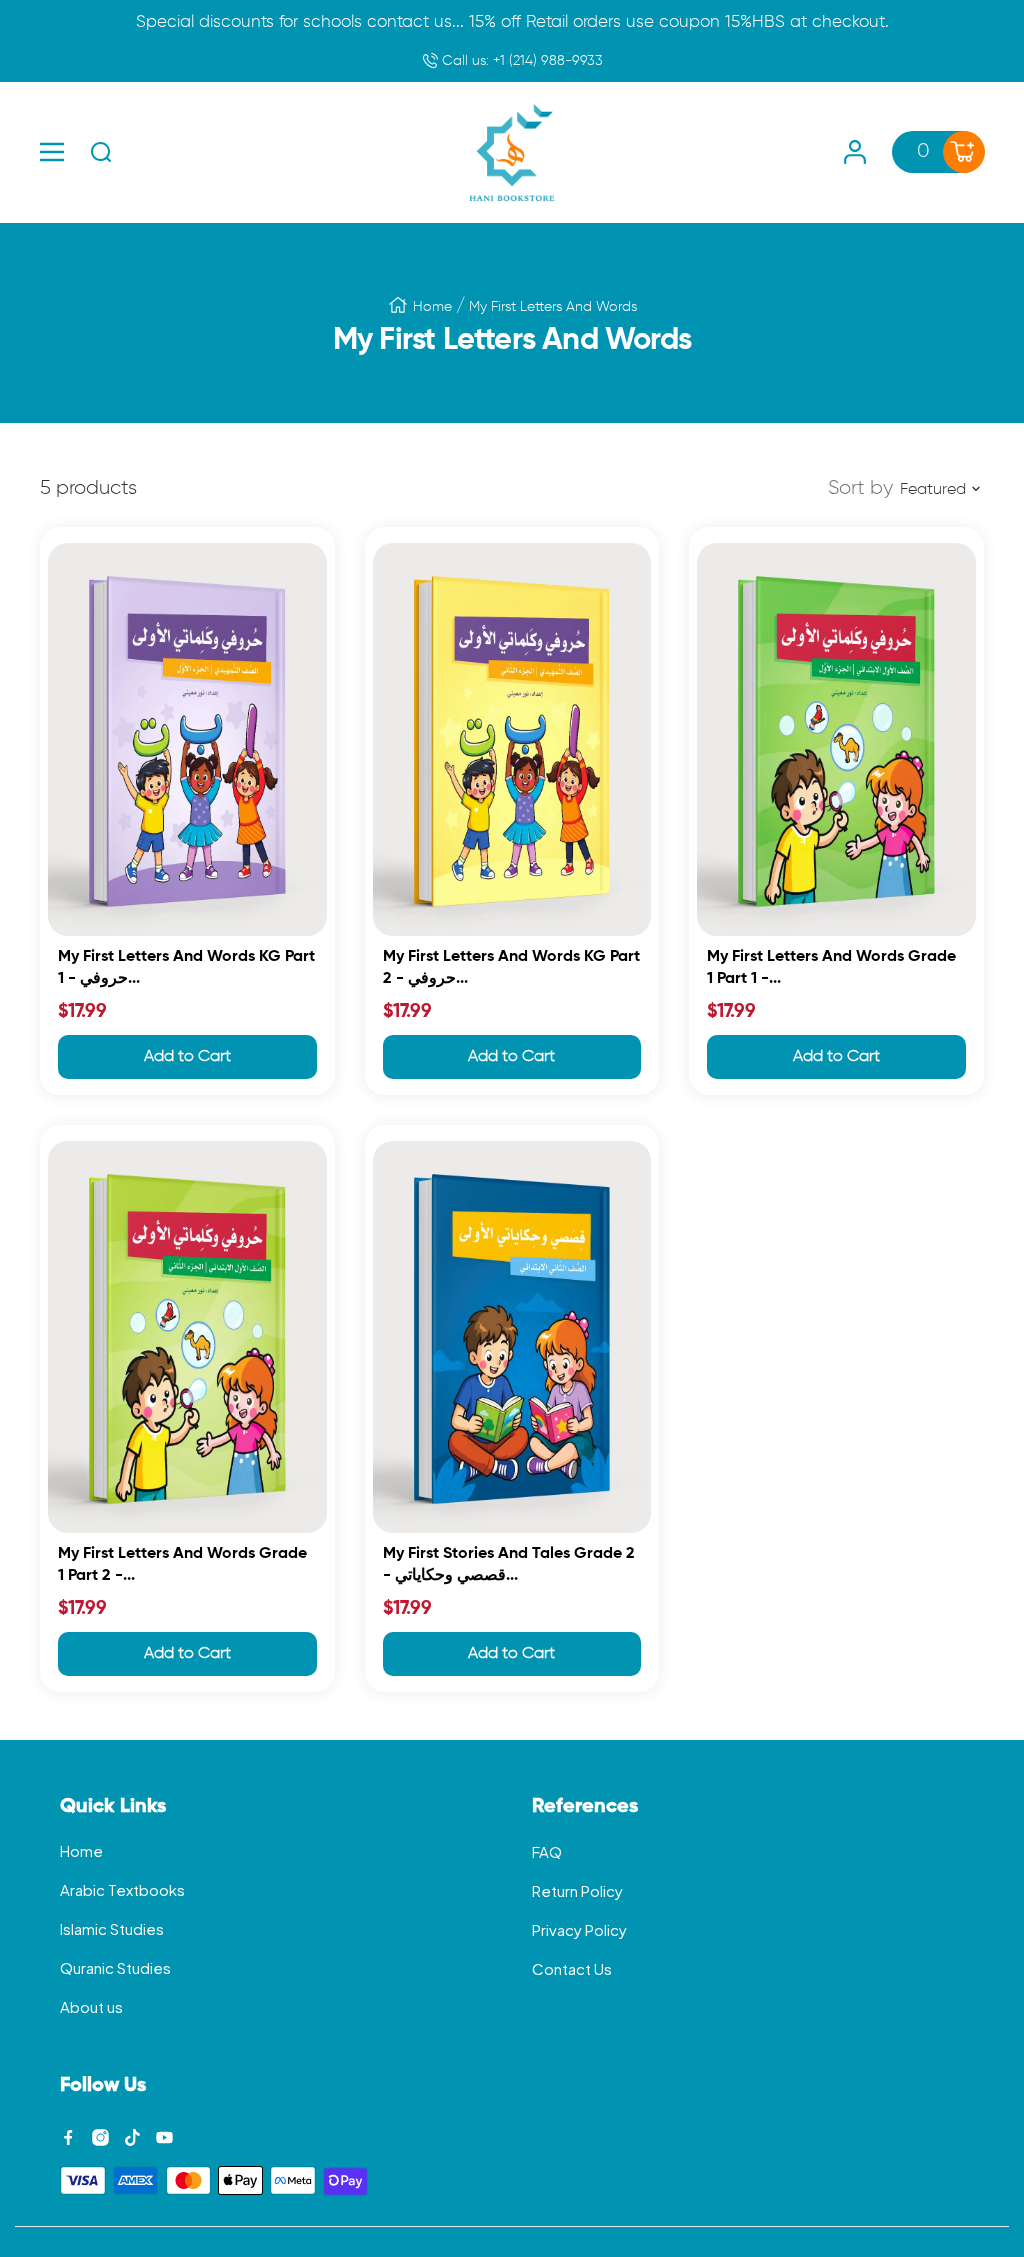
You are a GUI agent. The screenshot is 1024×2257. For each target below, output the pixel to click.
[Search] (101, 152)
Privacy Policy (579, 1929)
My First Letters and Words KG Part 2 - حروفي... (511, 968)
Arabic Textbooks (122, 1889)
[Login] (855, 152)
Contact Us (572, 1968)
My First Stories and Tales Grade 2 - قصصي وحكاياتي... (509, 1565)
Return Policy (577, 1890)
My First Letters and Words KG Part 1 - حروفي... (186, 968)
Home (432, 307)
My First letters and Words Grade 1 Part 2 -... (182, 1565)
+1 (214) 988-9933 (520, 61)
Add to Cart (187, 1057)
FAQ (547, 1851)
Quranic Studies (115, 1967)
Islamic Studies (112, 1928)
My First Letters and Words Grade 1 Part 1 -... (831, 968)
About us (91, 2006)
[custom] (68, 2137)
